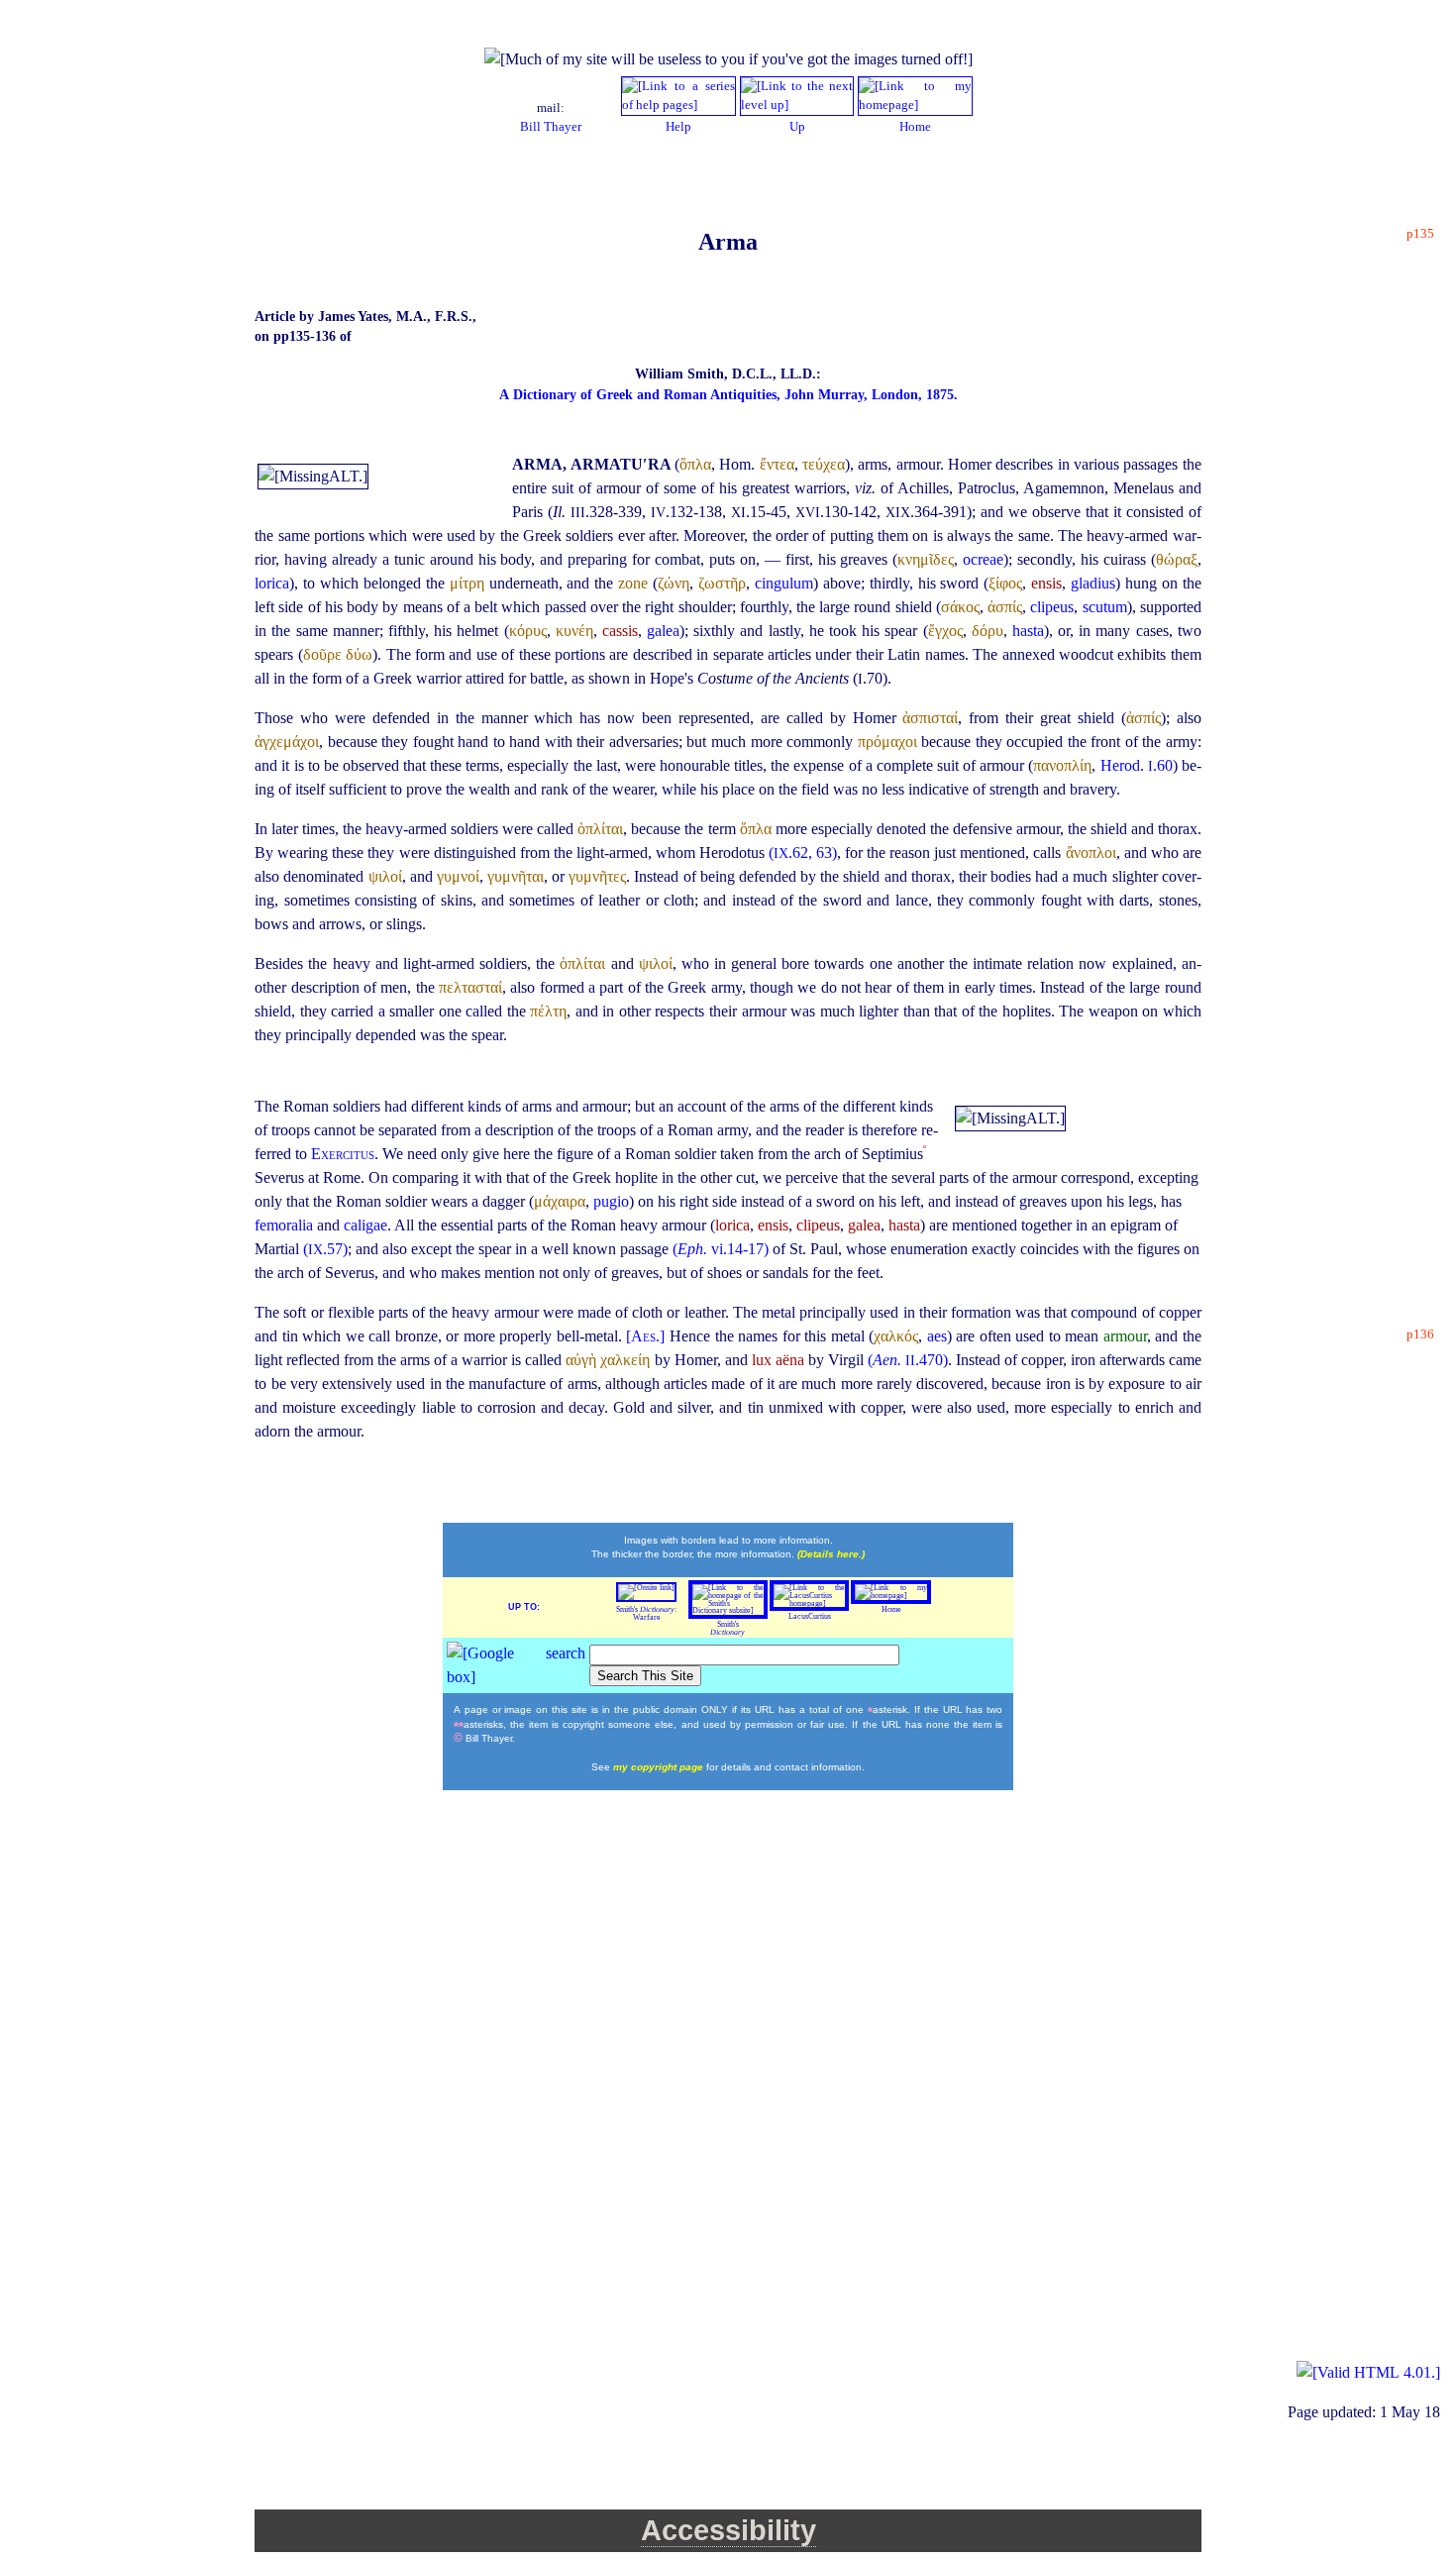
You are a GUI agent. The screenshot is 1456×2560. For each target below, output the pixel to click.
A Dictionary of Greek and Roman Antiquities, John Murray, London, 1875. (728, 395)
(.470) (908, 1360)
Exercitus (343, 1154)
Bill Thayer (551, 127)
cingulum (784, 583)
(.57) (325, 1249)
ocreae (983, 559)
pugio (611, 1201)
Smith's (728, 1628)
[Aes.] (648, 1336)
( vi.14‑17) (721, 1249)
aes (937, 1336)
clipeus (1052, 607)
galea (663, 631)
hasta (1028, 631)
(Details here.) (831, 1554)
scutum (1105, 607)
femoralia (286, 1225)
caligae (365, 1225)
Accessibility (728, 2530)
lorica (272, 583)
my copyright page (660, 1767)
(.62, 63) (803, 853)
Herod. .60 (1137, 765)
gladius (1093, 583)
